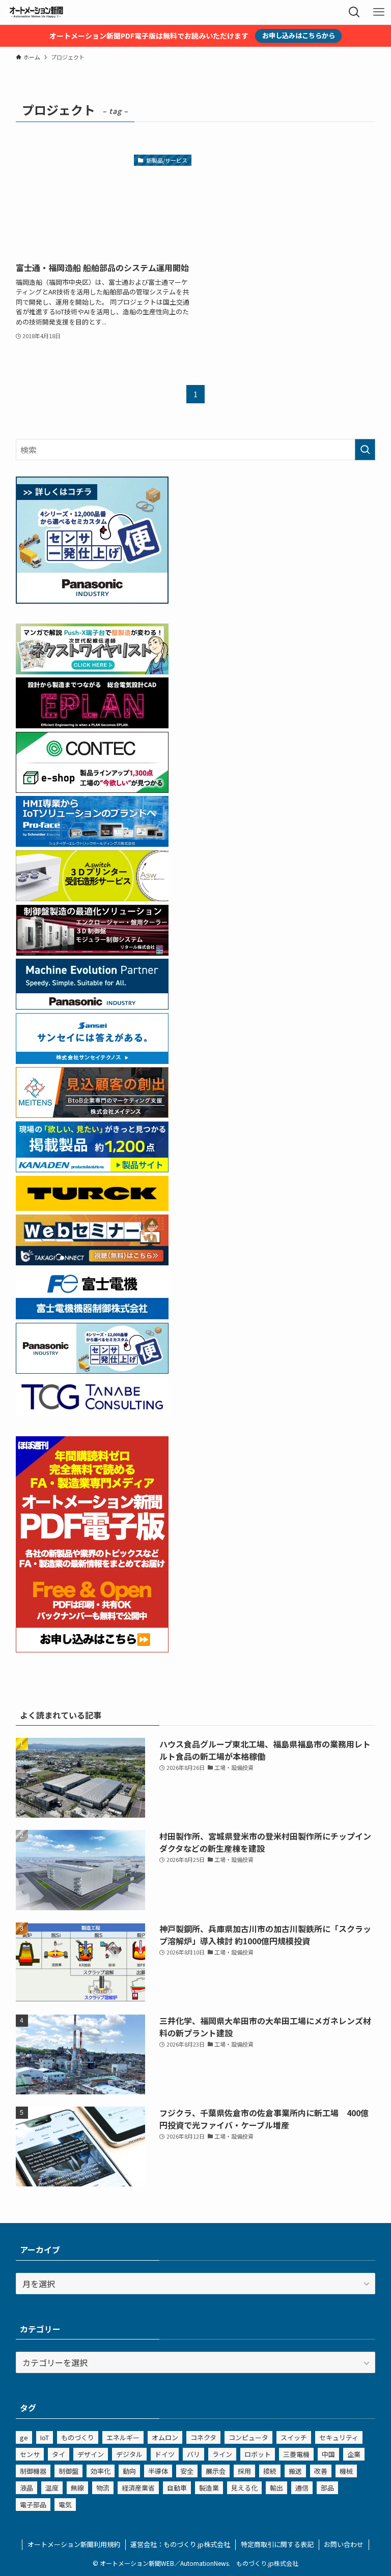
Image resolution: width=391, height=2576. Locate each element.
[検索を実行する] (365, 450)
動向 (129, 2471)
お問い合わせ (344, 2544)
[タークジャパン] (92, 1207)
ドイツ (165, 2454)
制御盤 (68, 2471)
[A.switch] (92, 898)
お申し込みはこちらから (299, 35)
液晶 (26, 2488)
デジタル (129, 2454)
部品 (327, 2488)
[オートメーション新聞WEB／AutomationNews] (36, 12)
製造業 (209, 2488)
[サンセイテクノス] (92, 1060)
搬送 (295, 2471)
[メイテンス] (92, 1114)
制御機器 (33, 2471)
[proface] (92, 843)
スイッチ (294, 2437)
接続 (270, 2471)
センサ (30, 2454)
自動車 (177, 2488)
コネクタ (203, 2437)
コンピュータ (248, 2437)
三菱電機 (296, 2454)
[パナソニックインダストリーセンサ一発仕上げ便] (92, 600)
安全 (187, 2471)
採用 (244, 2471)
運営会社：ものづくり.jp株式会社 (180, 2544)
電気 (65, 2505)
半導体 (158, 2471)
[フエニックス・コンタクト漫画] (92, 671)
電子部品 (33, 2505)
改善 (321, 2471)
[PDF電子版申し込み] (92, 1649)
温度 (52, 2488)
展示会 (216, 2471)
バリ (193, 2454)
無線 (77, 2488)
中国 (328, 2454)
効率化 (101, 2471)
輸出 (276, 2488)
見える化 (244, 2488)
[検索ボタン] (354, 12)
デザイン (91, 2454)
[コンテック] (92, 789)
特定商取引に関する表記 (277, 2544)
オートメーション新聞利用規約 (74, 2544)
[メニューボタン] (379, 12)
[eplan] (92, 725)
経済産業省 (138, 2488)
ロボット (258, 2454)
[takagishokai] (92, 1262)
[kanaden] (92, 1169)
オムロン (165, 2437)
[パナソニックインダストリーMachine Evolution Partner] (92, 1006)
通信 (302, 2488)
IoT (45, 2437)
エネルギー (123, 2437)
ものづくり (78, 2437)
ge (24, 2437)
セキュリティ (339, 2437)
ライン (222, 2454)
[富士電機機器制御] (92, 1316)
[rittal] (92, 952)
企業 (354, 2454)
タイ (59, 2454)
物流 (103, 2488)
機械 (346, 2471)
